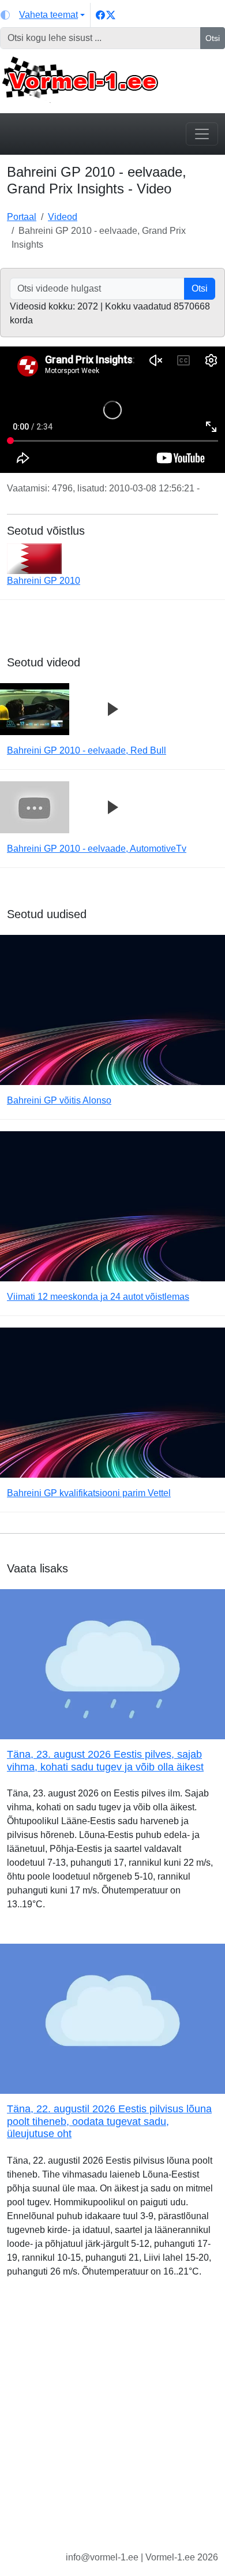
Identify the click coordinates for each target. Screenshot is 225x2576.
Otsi (213, 38)
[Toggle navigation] (202, 134)
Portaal (22, 217)
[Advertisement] (112, 2424)
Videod (63, 217)
